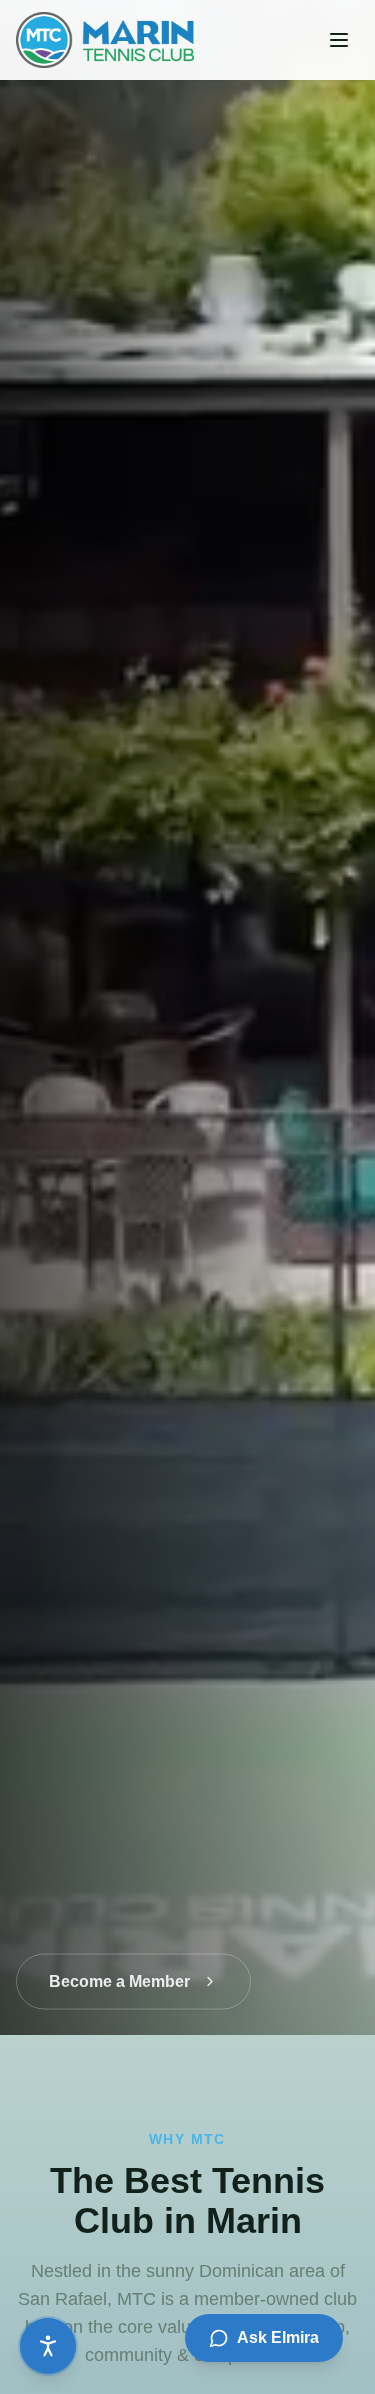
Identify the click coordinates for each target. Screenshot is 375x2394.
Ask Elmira (278, 2337)
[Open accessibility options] (48, 2346)
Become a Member (119, 1966)
